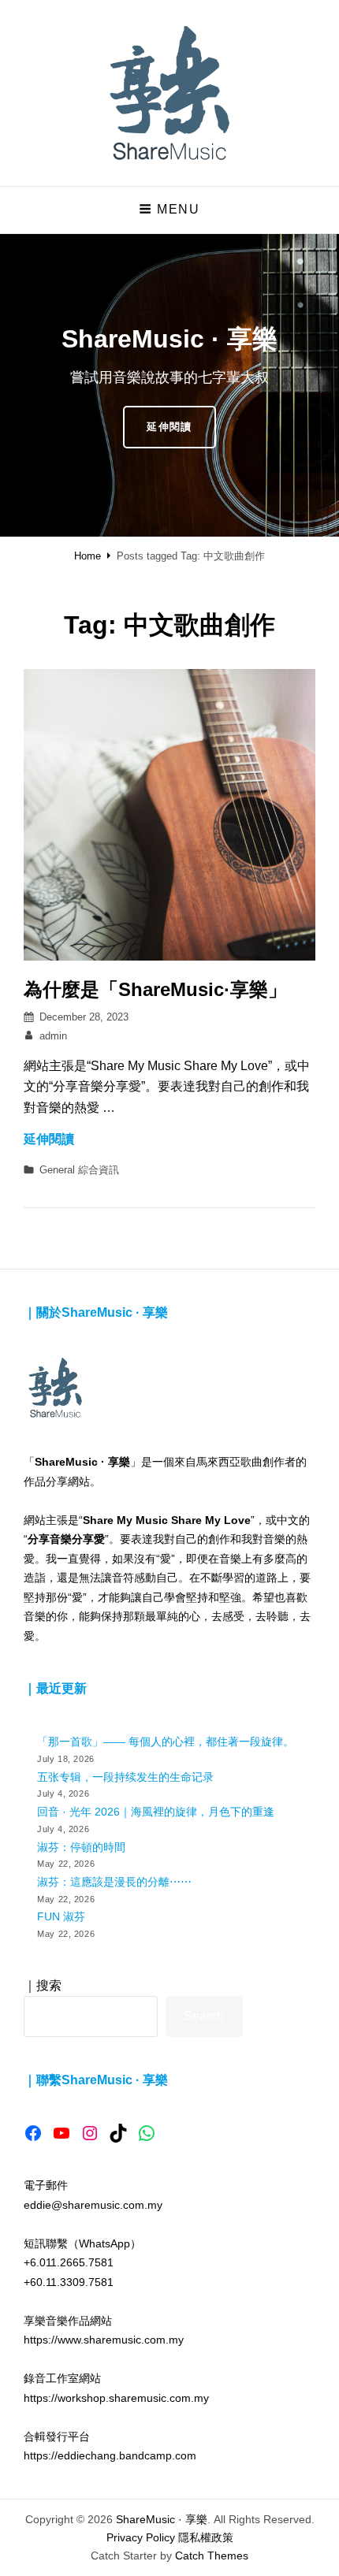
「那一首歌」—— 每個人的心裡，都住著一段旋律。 (166, 1741)
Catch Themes (212, 2556)
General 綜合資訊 (79, 1170)
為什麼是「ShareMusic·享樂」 (155, 989)
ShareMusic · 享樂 (162, 2519)
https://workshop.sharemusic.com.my (116, 2398)
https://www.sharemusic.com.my (104, 2340)
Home (88, 556)
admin (53, 1036)
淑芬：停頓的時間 (81, 1847)
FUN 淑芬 (61, 1916)
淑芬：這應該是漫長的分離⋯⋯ (114, 1882)
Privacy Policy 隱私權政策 (170, 2537)
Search (204, 2016)
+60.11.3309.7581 (69, 2282)
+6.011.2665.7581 (69, 2262)
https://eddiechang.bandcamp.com (110, 2455)
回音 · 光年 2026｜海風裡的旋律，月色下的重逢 (156, 1812)
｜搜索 (43, 1985)
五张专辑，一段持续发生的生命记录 (125, 1777)
